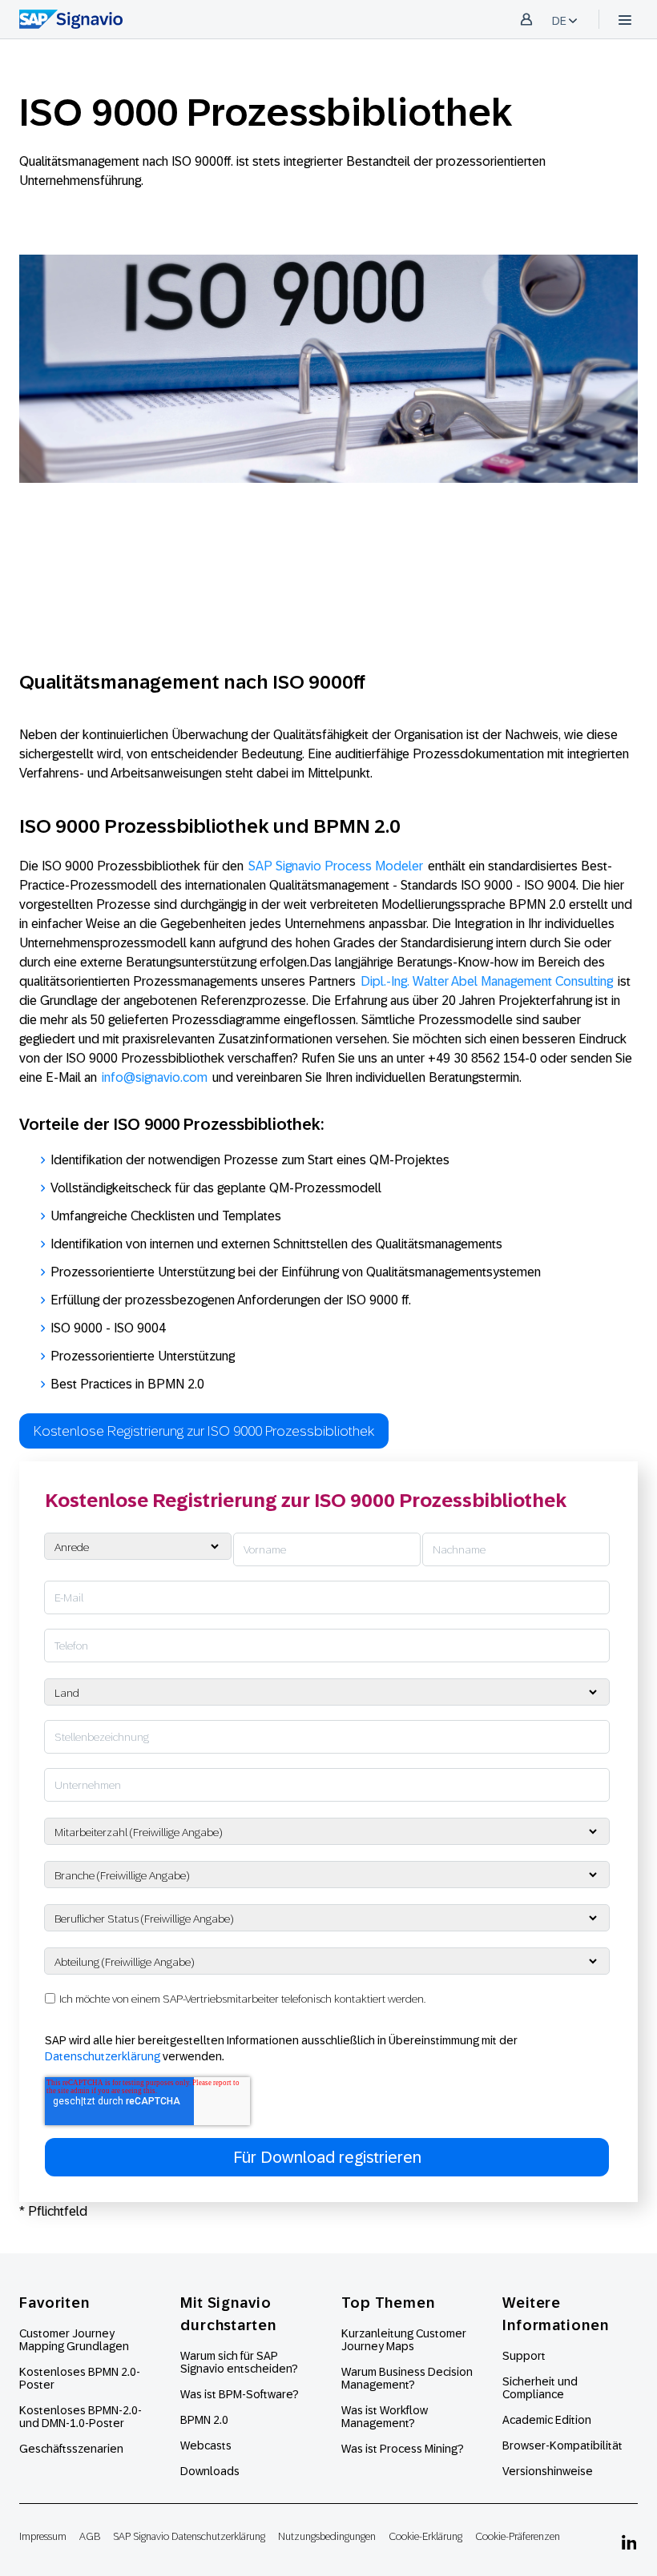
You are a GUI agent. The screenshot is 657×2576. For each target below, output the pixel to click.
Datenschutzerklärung (103, 2056)
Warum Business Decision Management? (407, 2378)
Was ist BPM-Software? (240, 2394)
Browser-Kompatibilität (562, 2445)
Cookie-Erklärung (425, 2536)
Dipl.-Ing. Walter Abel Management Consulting (487, 981)
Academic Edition (547, 2420)
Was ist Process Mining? (403, 2449)
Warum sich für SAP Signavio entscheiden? (239, 2362)
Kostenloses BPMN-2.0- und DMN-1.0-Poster (81, 2417)
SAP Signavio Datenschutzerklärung (189, 2536)
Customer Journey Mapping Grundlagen (74, 2340)
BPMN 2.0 (204, 2420)
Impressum (43, 2536)
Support (524, 2356)
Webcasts (206, 2445)
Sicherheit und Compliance (540, 2388)
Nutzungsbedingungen (327, 2536)
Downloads (210, 2471)
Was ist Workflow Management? (385, 2417)
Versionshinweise (548, 2471)
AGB (90, 2536)
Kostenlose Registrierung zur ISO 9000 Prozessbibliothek (204, 1431)
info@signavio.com (155, 1077)
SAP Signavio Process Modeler (336, 866)
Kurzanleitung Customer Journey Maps (404, 2340)
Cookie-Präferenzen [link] (518, 2536)
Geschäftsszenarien (71, 2449)
